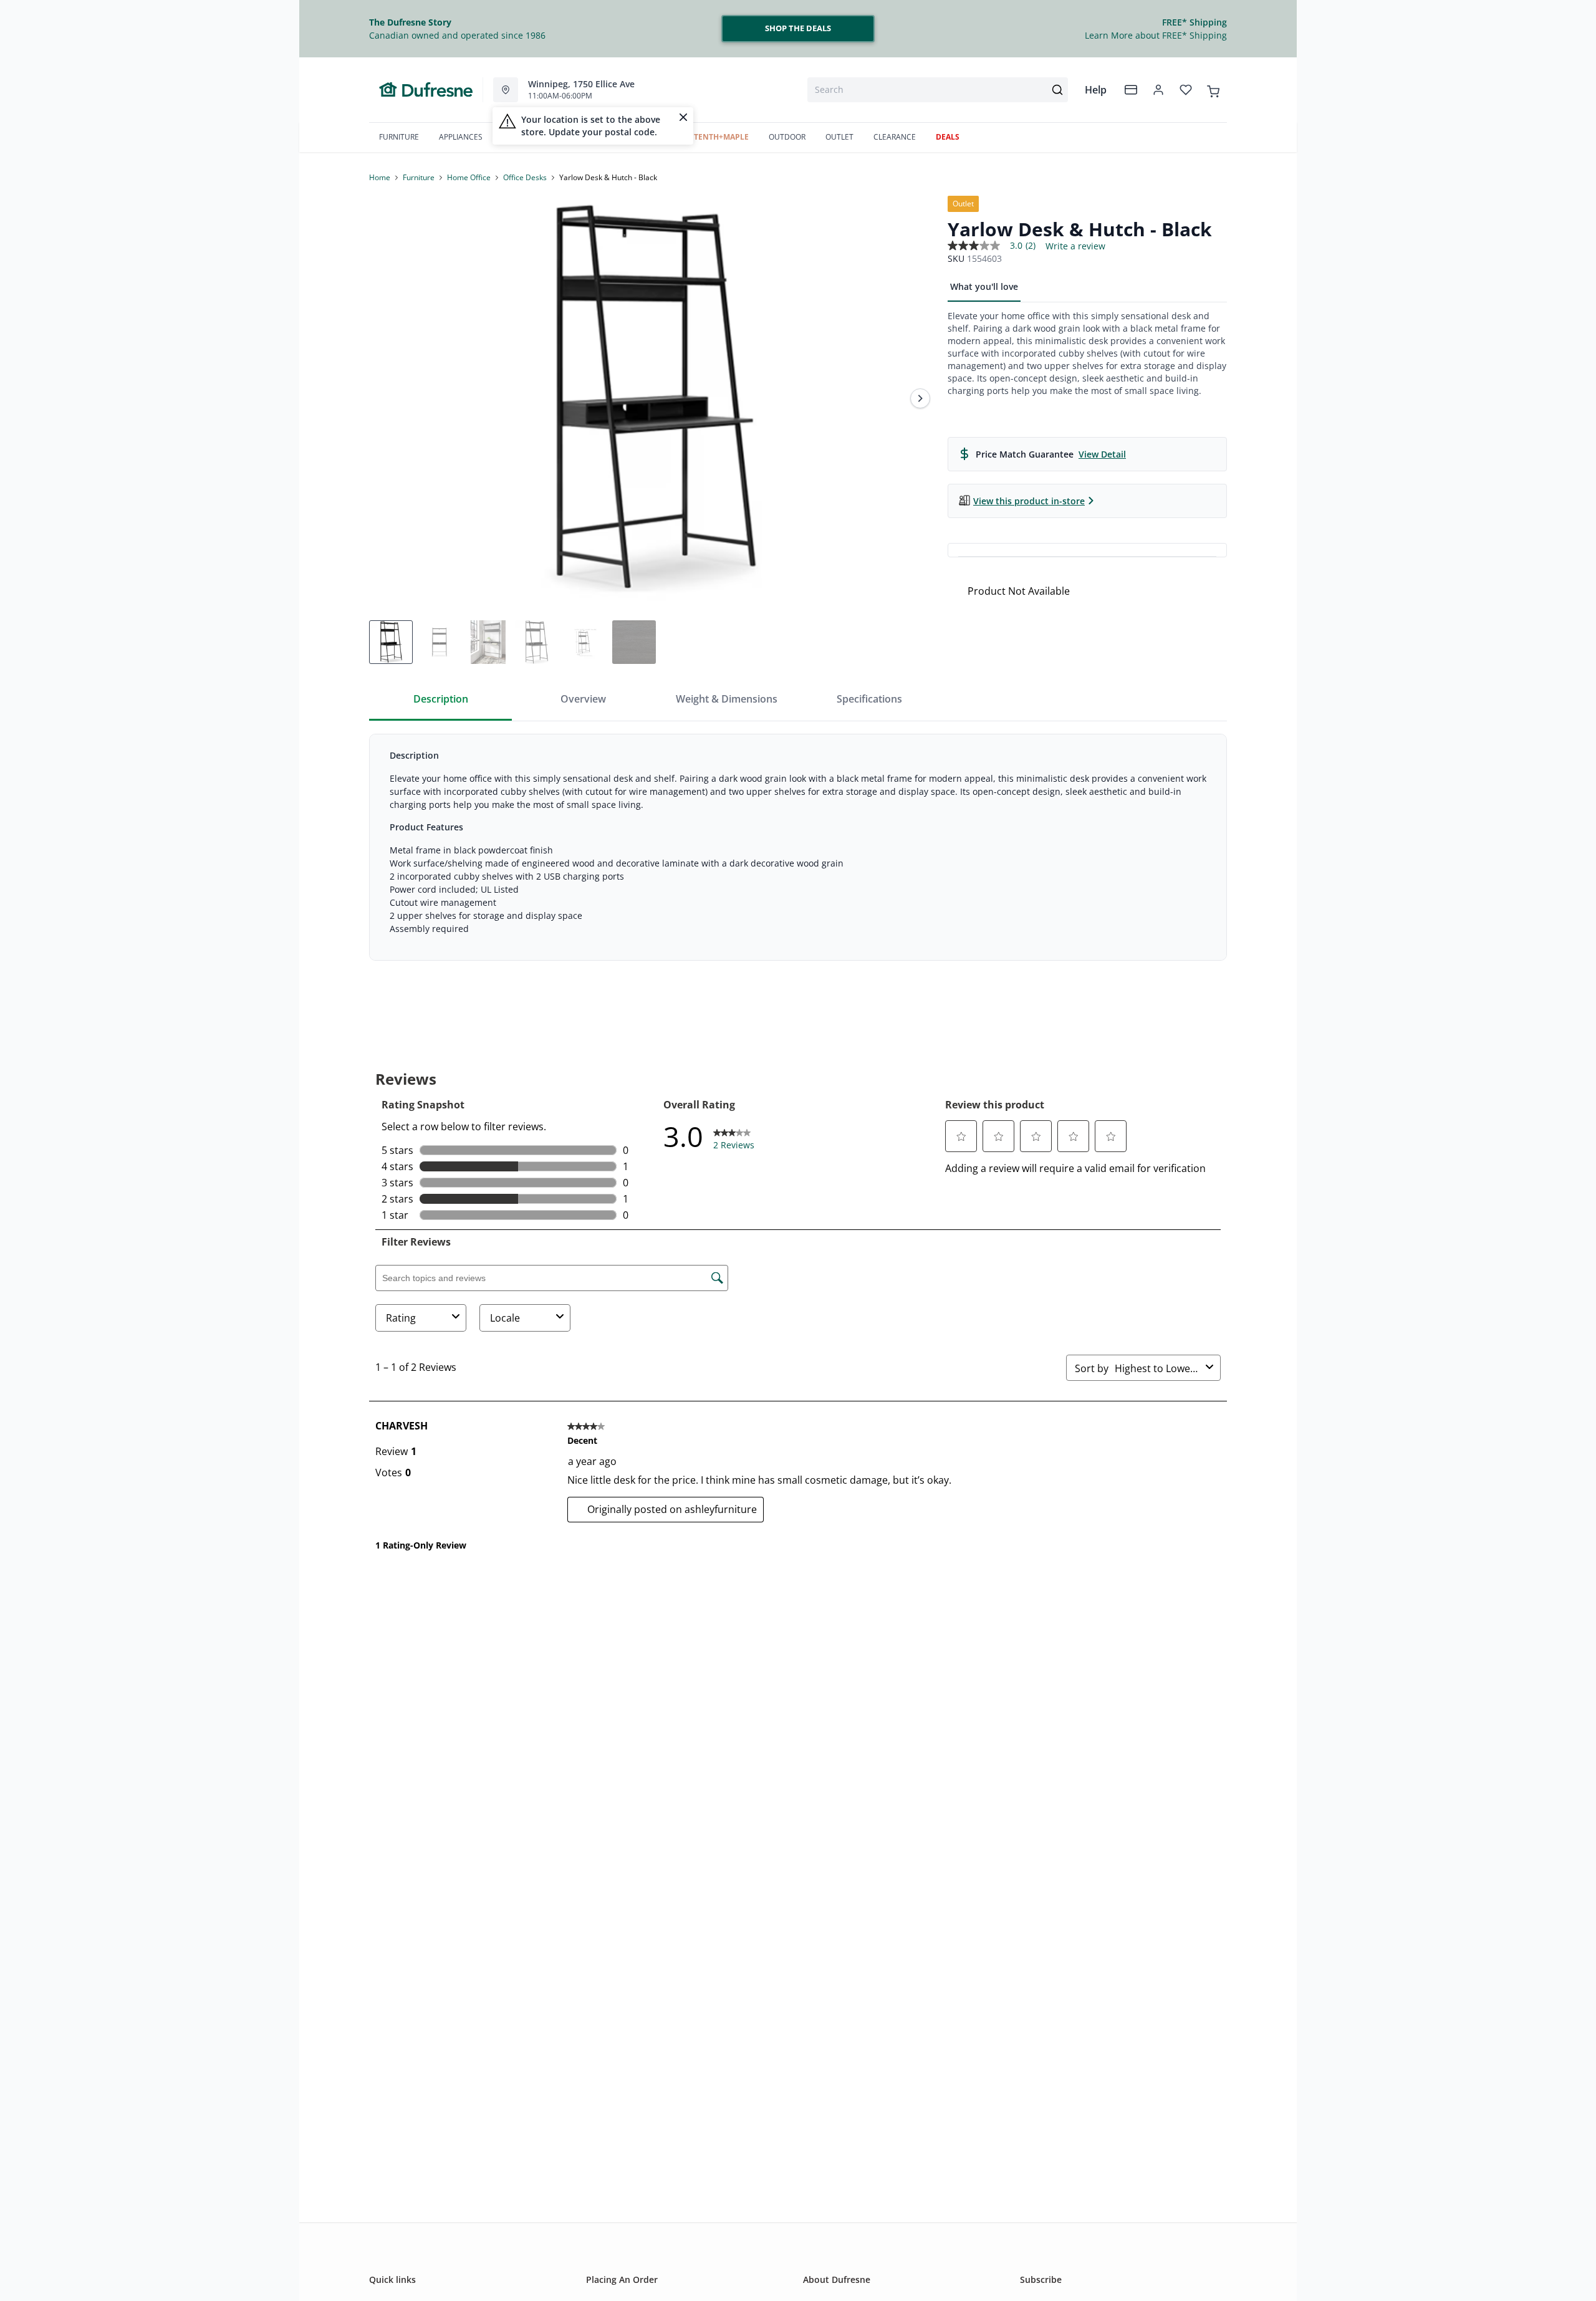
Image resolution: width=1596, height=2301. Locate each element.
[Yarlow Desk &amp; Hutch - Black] (653, 399)
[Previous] (387, 398)
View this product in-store (1029, 501)
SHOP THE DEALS (798, 28)
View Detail (1102, 454)
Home (380, 177)
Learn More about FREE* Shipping (1156, 35)
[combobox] (938, 90)
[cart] (1213, 89)
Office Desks (525, 177)
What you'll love (984, 286)
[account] (1158, 90)
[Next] (920, 398)
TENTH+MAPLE (721, 137)
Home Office (469, 177)
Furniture (419, 177)
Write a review (1075, 246)
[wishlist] (1186, 90)
